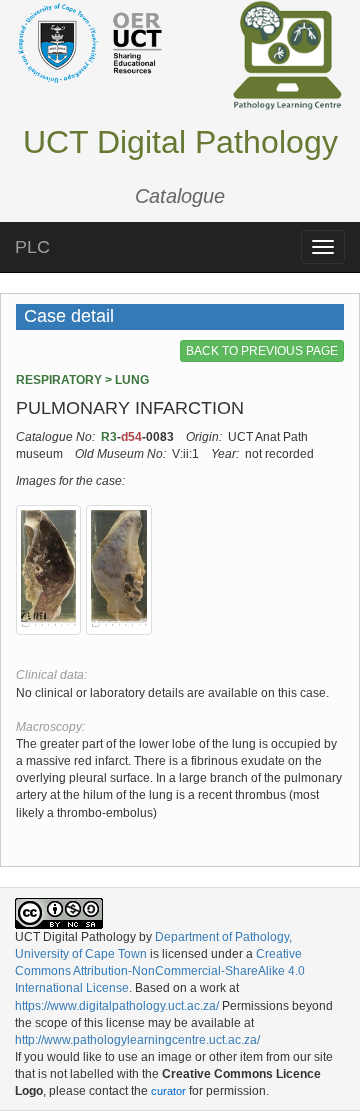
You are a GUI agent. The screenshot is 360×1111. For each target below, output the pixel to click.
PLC (32, 247)
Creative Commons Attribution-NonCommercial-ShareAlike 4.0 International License (160, 971)
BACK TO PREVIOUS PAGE (262, 351)
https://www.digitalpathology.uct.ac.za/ (117, 1006)
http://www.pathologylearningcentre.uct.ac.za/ (137, 1040)
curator (168, 1091)
